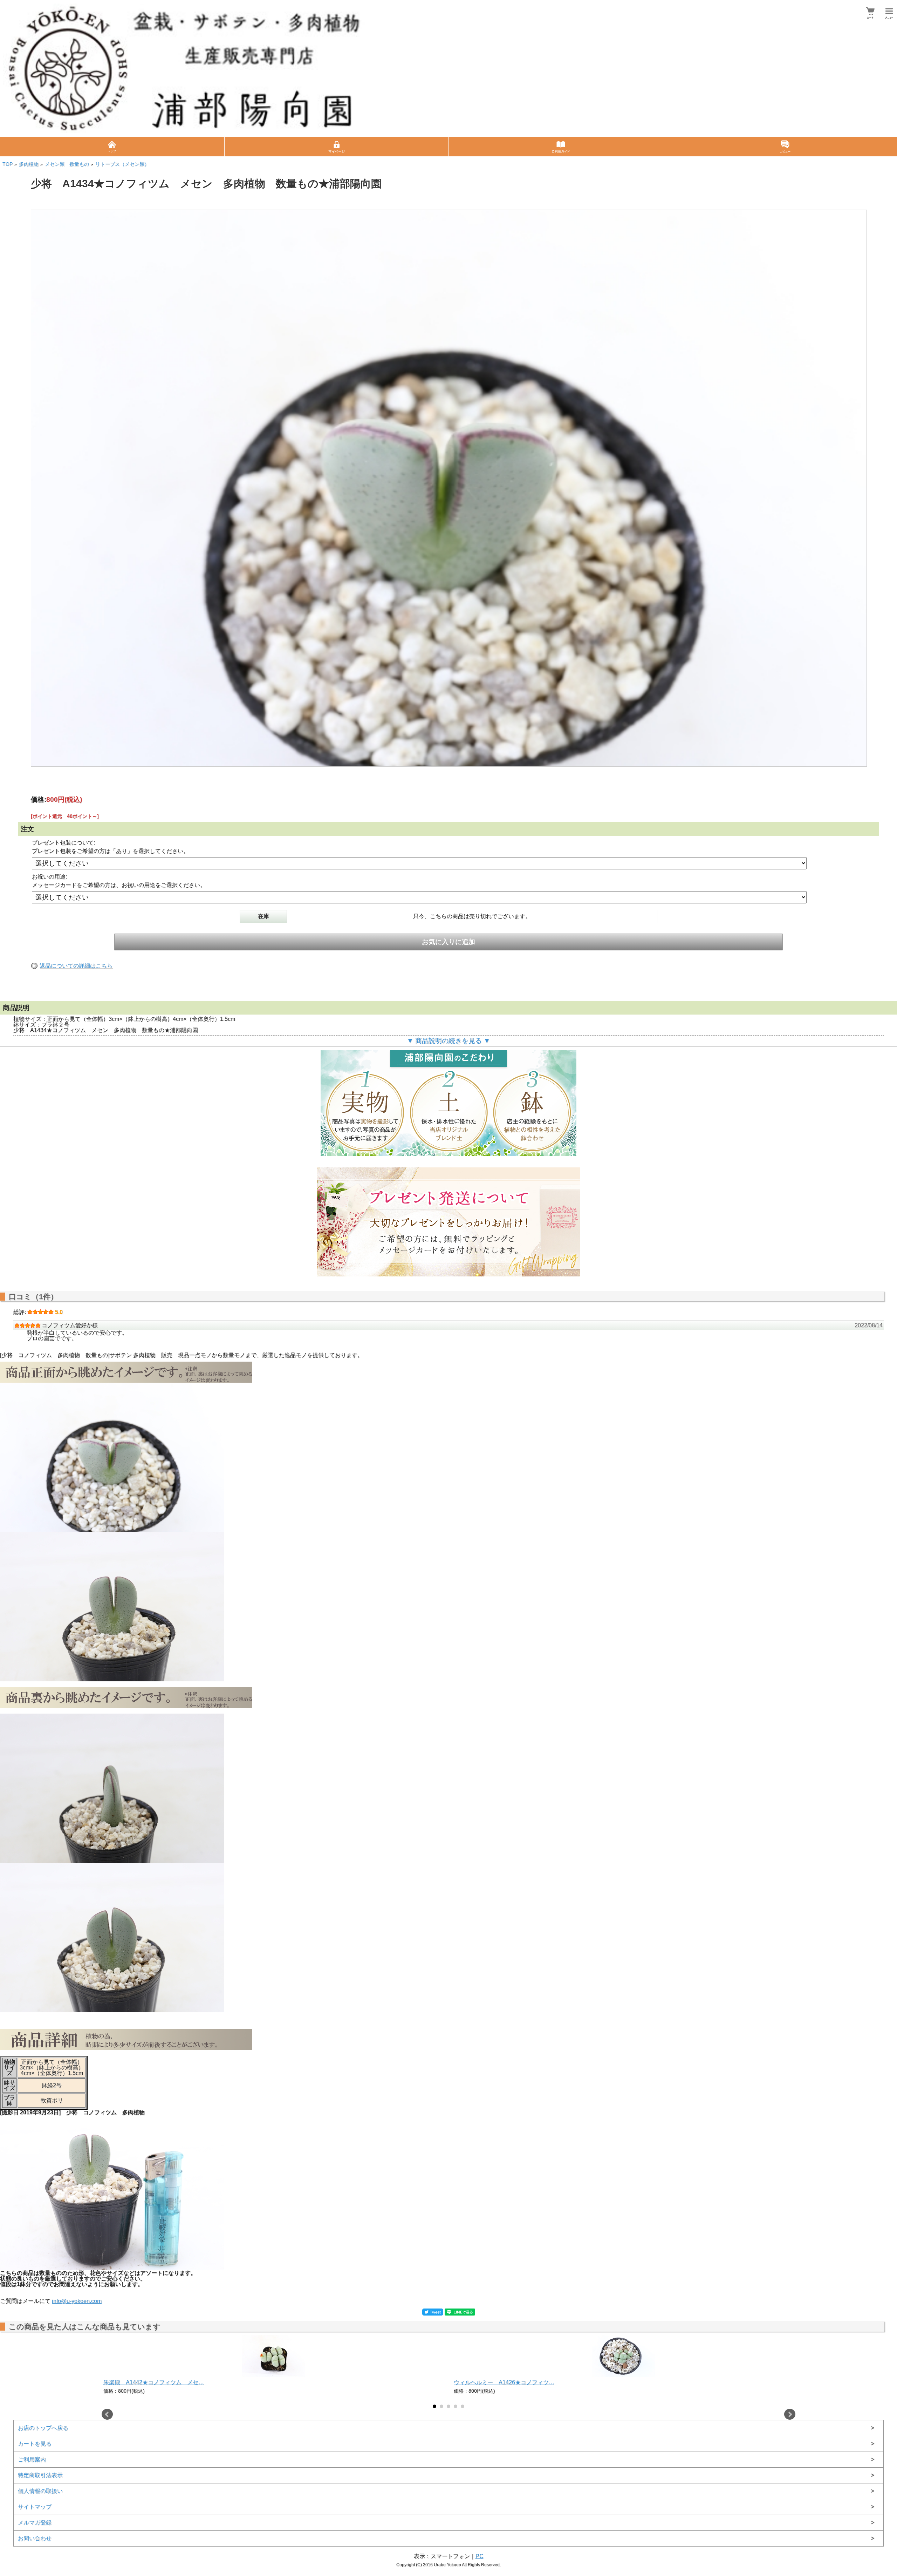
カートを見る (35, 2444)
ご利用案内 (32, 2459)
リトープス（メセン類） (122, 164)
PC (480, 2556)
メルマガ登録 (35, 2523)
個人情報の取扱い (40, 2491)
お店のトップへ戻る (43, 2428)
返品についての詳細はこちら (76, 966)
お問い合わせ (35, 2538)
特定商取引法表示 (40, 2475)
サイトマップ (35, 2507)
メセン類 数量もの (67, 164)
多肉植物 (29, 164)
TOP (8, 164)
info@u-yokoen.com (77, 2301)
